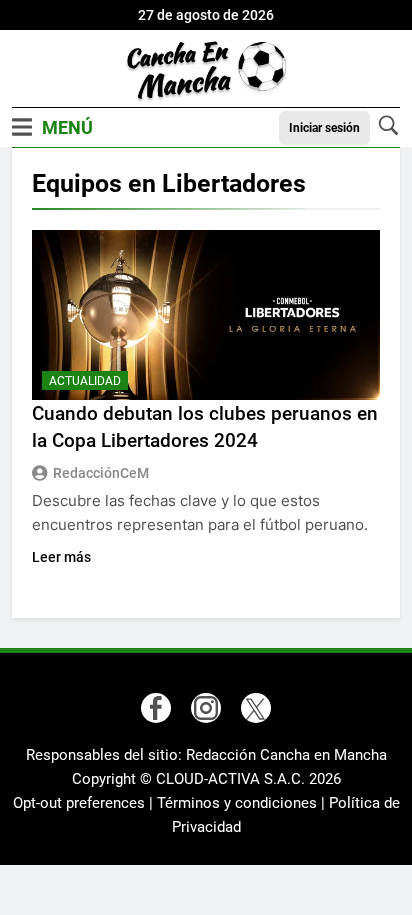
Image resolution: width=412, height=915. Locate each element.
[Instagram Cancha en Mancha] (206, 708)
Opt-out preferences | (85, 803)
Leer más (61, 557)
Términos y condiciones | (243, 803)
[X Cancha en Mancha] (256, 708)
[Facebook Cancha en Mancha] (156, 708)
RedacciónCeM (101, 473)
